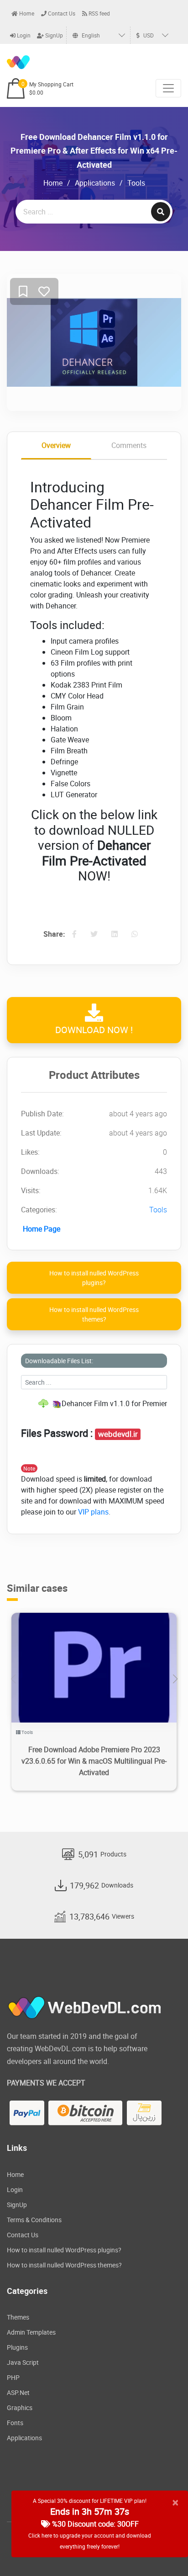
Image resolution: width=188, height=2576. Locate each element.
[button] (175, 1679)
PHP (13, 2377)
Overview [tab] (56, 445)
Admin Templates (31, 2332)
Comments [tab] (129, 445)
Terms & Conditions (34, 2220)
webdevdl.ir (118, 1434)
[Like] (44, 292)
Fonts (15, 2423)
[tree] (94, 1403)
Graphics (20, 2408)
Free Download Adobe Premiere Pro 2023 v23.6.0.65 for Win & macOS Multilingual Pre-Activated (94, 1761)
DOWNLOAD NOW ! (94, 1030)
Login (23, 35)
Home (26, 13)
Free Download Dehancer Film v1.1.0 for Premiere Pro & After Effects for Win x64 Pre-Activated (94, 151)
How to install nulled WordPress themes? (94, 1314)
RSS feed (99, 13)
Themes (18, 2317)
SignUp (53, 35)
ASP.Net (18, 2392)
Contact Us (61, 13)
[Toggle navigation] (168, 88)
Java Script (23, 2362)
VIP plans (93, 1512)
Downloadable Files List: (59, 1361)
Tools (136, 183)
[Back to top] (163, 2551)
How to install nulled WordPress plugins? (94, 1278)
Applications (95, 183)
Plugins (17, 2347)
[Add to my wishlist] (23, 292)
